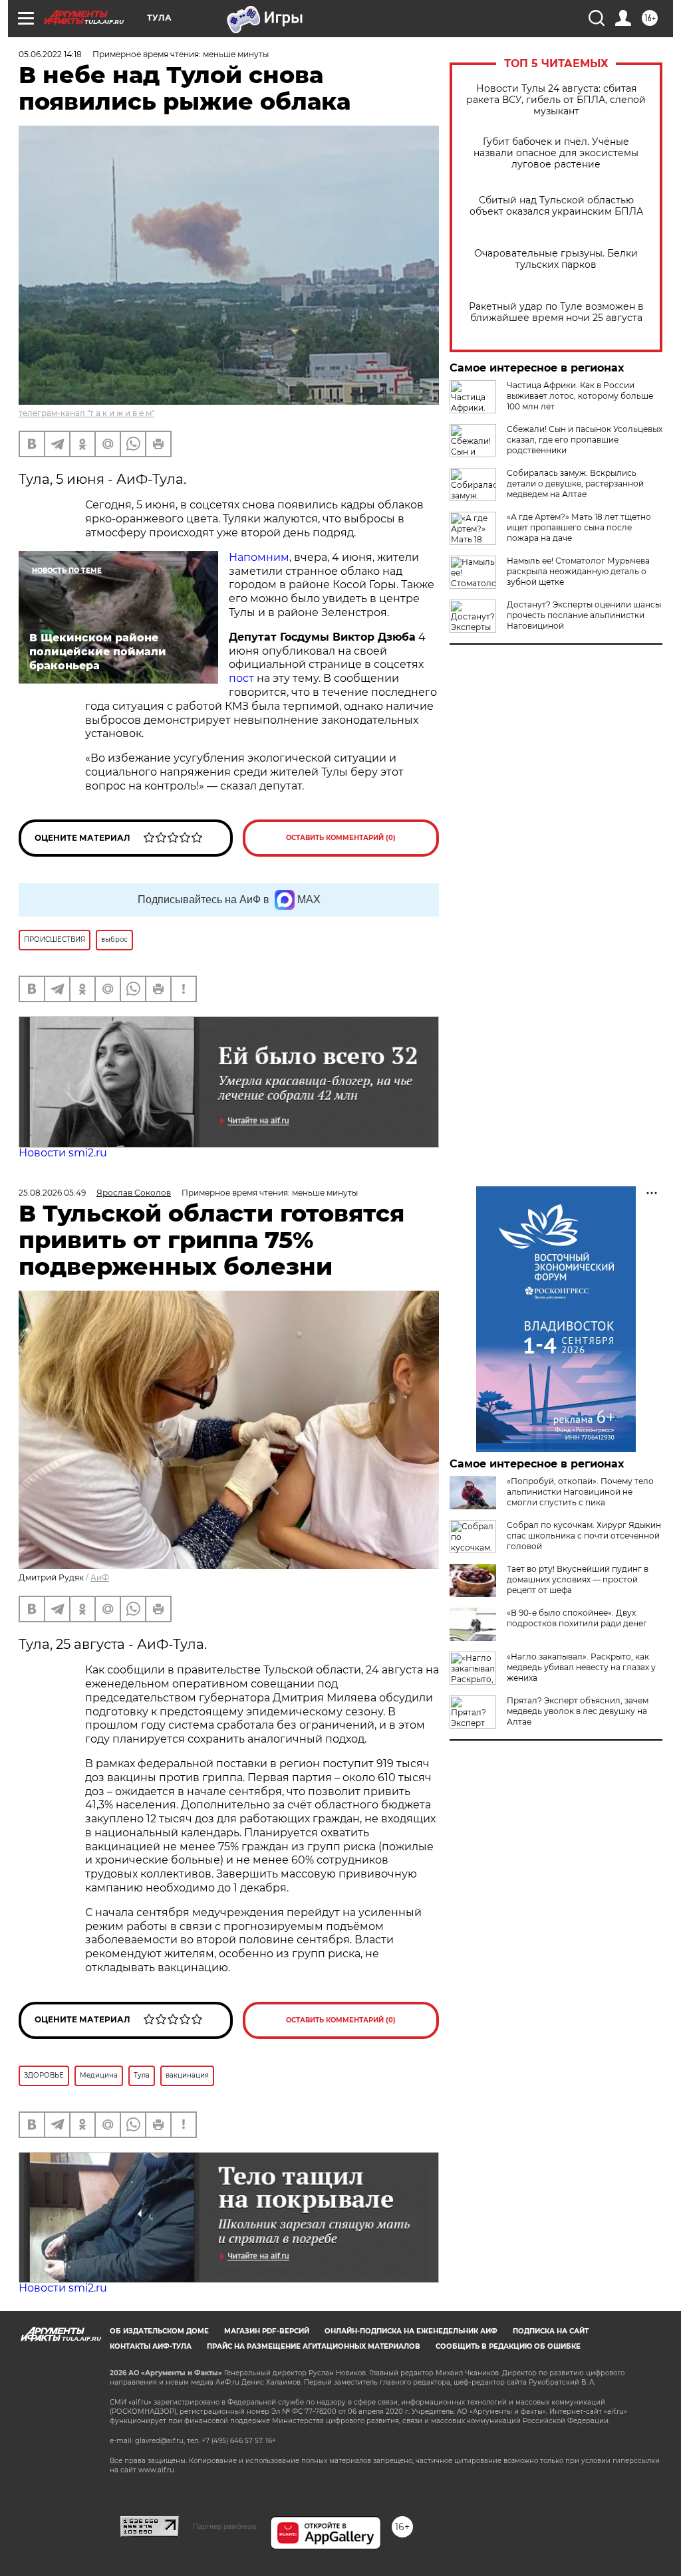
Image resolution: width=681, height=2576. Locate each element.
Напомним (259, 557)
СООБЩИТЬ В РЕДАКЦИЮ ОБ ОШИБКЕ (508, 2346)
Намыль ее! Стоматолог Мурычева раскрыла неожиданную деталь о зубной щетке (578, 571)
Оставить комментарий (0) (341, 838)
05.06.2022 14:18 (50, 54)
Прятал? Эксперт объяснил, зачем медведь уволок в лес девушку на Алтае (578, 1711)
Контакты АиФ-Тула (151, 2346)
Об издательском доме (159, 2331)
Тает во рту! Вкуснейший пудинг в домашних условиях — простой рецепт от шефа (578, 1579)
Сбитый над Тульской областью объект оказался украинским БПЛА (556, 206)
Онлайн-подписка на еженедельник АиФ (411, 2331)
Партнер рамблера (224, 2526)
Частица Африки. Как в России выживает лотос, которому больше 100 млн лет (580, 396)
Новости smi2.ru (63, 1153)
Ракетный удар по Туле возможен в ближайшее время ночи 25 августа (556, 312)
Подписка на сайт (551, 2331)
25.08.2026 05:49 (52, 1193)
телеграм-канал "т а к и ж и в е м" (86, 413)
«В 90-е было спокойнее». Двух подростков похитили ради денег (577, 1618)
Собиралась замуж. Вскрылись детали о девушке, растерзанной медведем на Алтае (575, 483)
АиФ (100, 1577)
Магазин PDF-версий (267, 2331)
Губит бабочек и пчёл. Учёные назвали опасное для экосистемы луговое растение (556, 153)
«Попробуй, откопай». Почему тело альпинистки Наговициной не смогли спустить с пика (580, 1492)
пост (241, 678)
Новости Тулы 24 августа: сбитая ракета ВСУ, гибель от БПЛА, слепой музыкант (556, 100)
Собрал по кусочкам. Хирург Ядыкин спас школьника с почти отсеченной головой (584, 1536)
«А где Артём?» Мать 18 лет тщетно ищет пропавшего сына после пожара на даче (579, 527)
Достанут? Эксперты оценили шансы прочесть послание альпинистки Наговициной (584, 615)
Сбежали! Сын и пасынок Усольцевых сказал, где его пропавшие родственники (585, 440)
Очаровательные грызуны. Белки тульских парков (556, 259)
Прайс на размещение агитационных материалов (314, 2346)
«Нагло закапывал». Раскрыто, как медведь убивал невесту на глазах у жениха (581, 1667)
